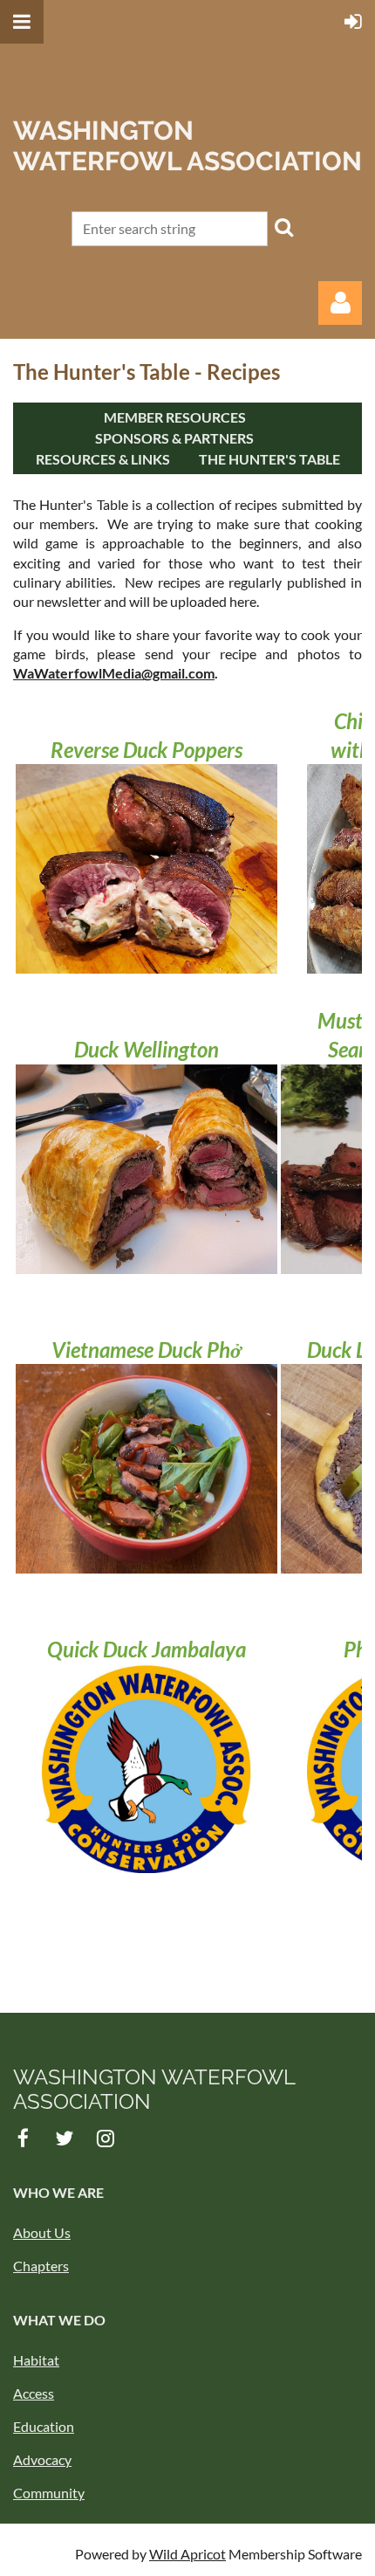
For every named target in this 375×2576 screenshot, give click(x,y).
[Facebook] (23, 2138)
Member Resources (175, 417)
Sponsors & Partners (174, 438)
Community (49, 2493)
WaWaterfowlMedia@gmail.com (114, 673)
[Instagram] (105, 2138)
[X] (64, 2138)
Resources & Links (103, 459)
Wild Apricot (187, 2554)
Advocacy (42, 2459)
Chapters (41, 2266)
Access (34, 2393)
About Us (42, 2232)
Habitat (36, 2360)
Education (44, 2426)
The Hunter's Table (269, 459)
